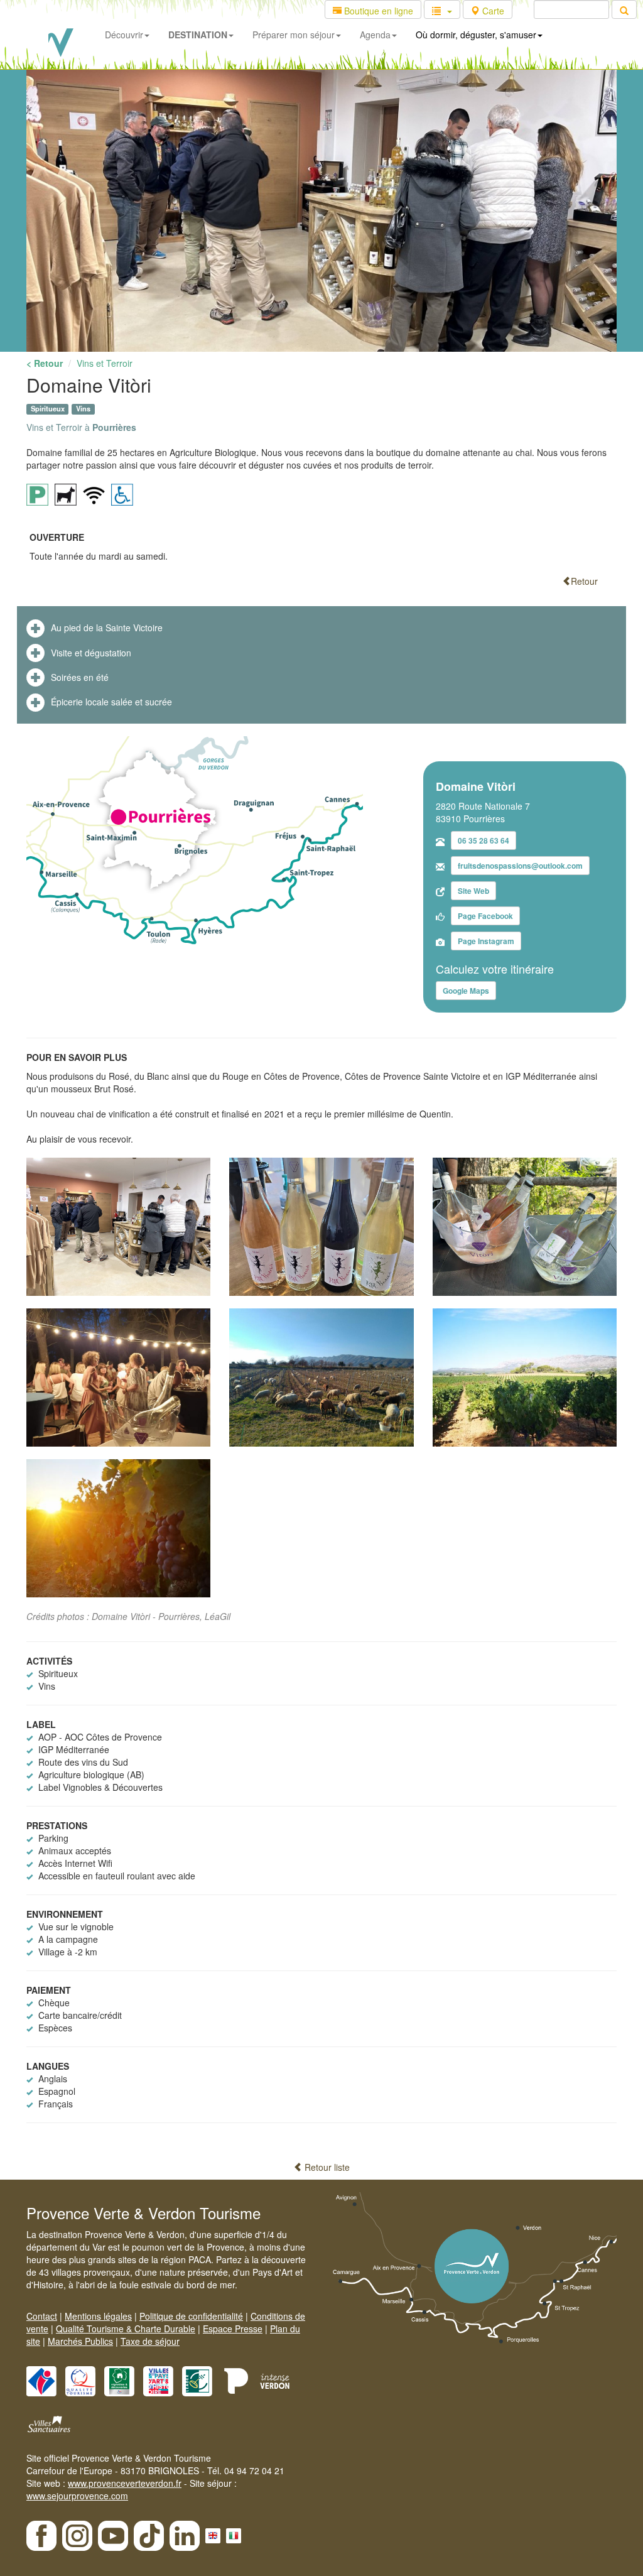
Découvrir (124, 35)
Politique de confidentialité (191, 2316)
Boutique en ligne (377, 11)
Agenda (375, 35)
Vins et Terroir (105, 363)
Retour (584, 581)
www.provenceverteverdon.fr (125, 2483)
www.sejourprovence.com (77, 2496)
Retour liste (326, 2167)
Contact (42, 2316)
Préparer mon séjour (294, 35)
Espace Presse (233, 2329)
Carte (492, 11)
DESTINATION (198, 35)
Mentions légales (98, 2316)
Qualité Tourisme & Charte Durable (126, 2329)
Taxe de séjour (150, 2341)
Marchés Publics (80, 2341)
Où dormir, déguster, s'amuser (476, 35)
